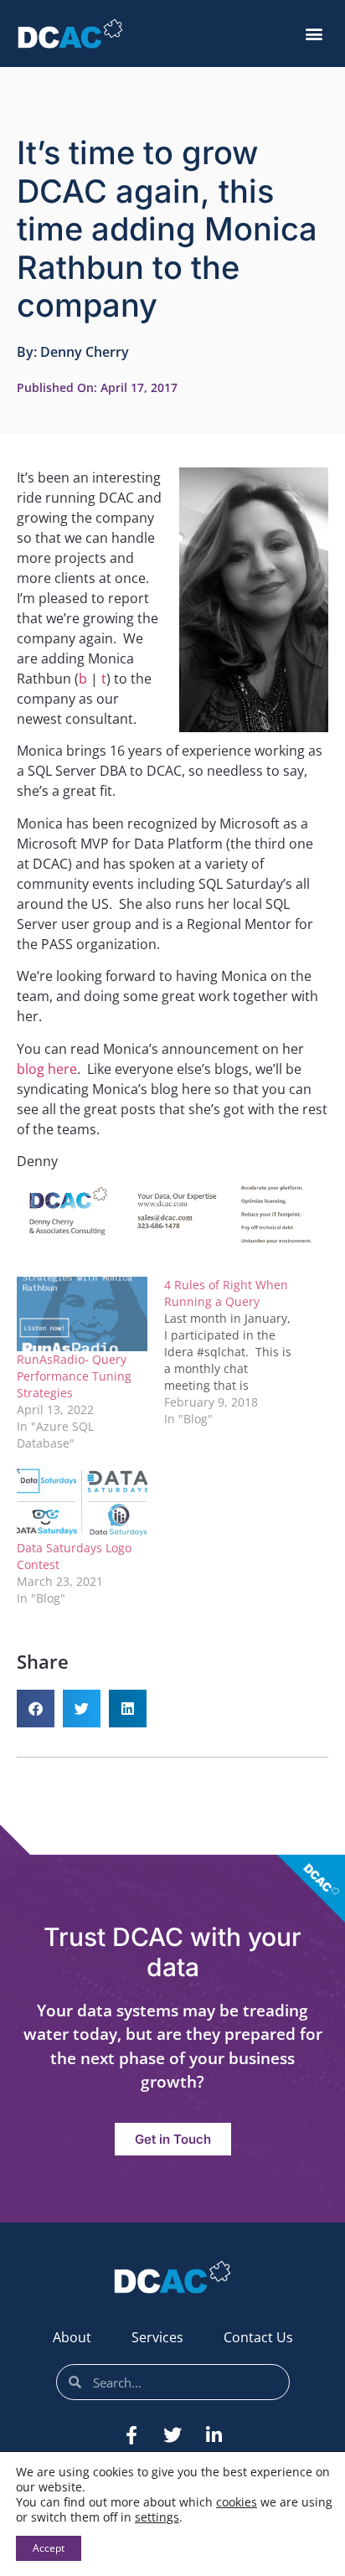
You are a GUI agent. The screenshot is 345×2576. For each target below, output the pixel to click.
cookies (237, 2502)
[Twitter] (172, 2435)
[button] (314, 34)
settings (157, 2517)
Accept (49, 2548)
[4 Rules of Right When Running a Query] (238, 1352)
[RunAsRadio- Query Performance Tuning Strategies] (82, 1314)
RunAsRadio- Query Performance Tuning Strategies (74, 1376)
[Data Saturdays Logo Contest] (82, 1502)
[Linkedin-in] (214, 2435)
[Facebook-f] (131, 2435)
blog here (47, 1069)
